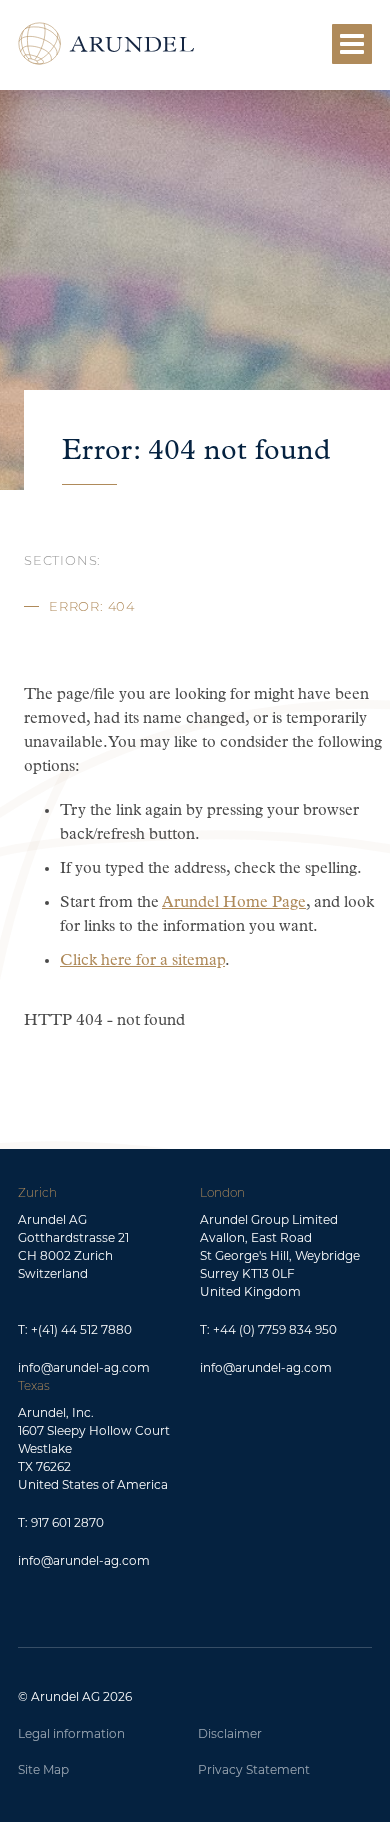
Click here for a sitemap (142, 961)
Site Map (43, 1769)
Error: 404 (92, 607)
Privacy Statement (254, 1769)
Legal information (71, 1733)
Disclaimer (230, 1733)
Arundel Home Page (234, 903)
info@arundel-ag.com (84, 1367)
